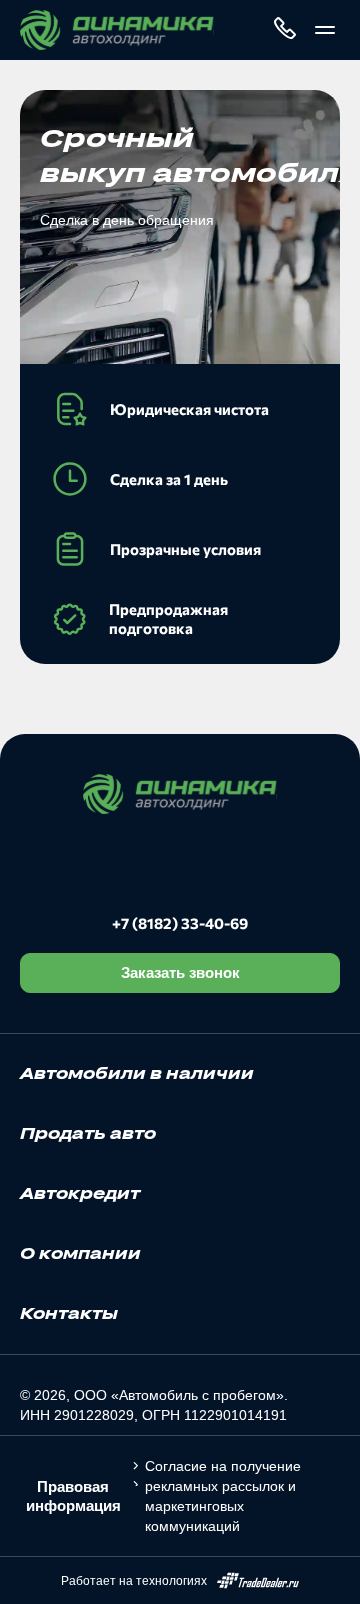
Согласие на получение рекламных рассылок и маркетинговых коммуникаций (223, 1496)
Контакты (69, 1313)
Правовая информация (73, 1496)
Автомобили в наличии (137, 1073)
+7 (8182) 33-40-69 (180, 923)
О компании (80, 1253)
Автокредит (80, 1193)
